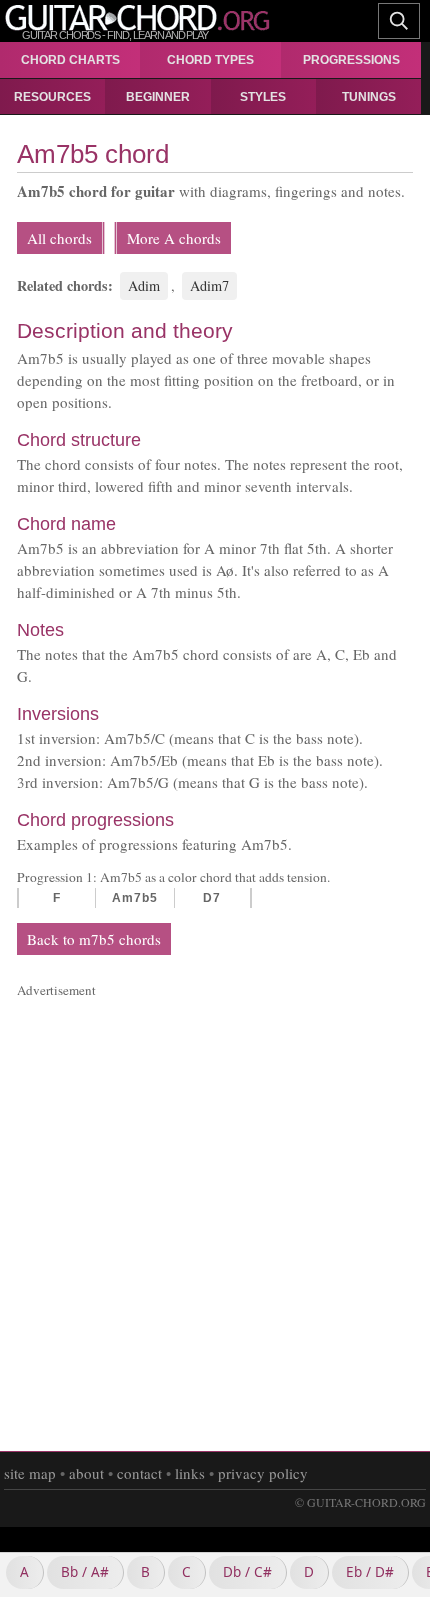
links (190, 1473)
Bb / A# (85, 1572)
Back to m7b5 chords (94, 939)
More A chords (174, 238)
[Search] (399, 20)
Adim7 (209, 285)
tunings (369, 97)
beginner (158, 97)
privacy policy (263, 1473)
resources (52, 97)
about (86, 1473)
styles (263, 97)
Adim (144, 285)
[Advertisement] (215, 1216)
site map (30, 1473)
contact (139, 1473)
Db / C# (247, 1572)
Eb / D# (370, 1572)
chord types (210, 60)
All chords (59, 238)
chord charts (70, 60)
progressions (351, 60)
